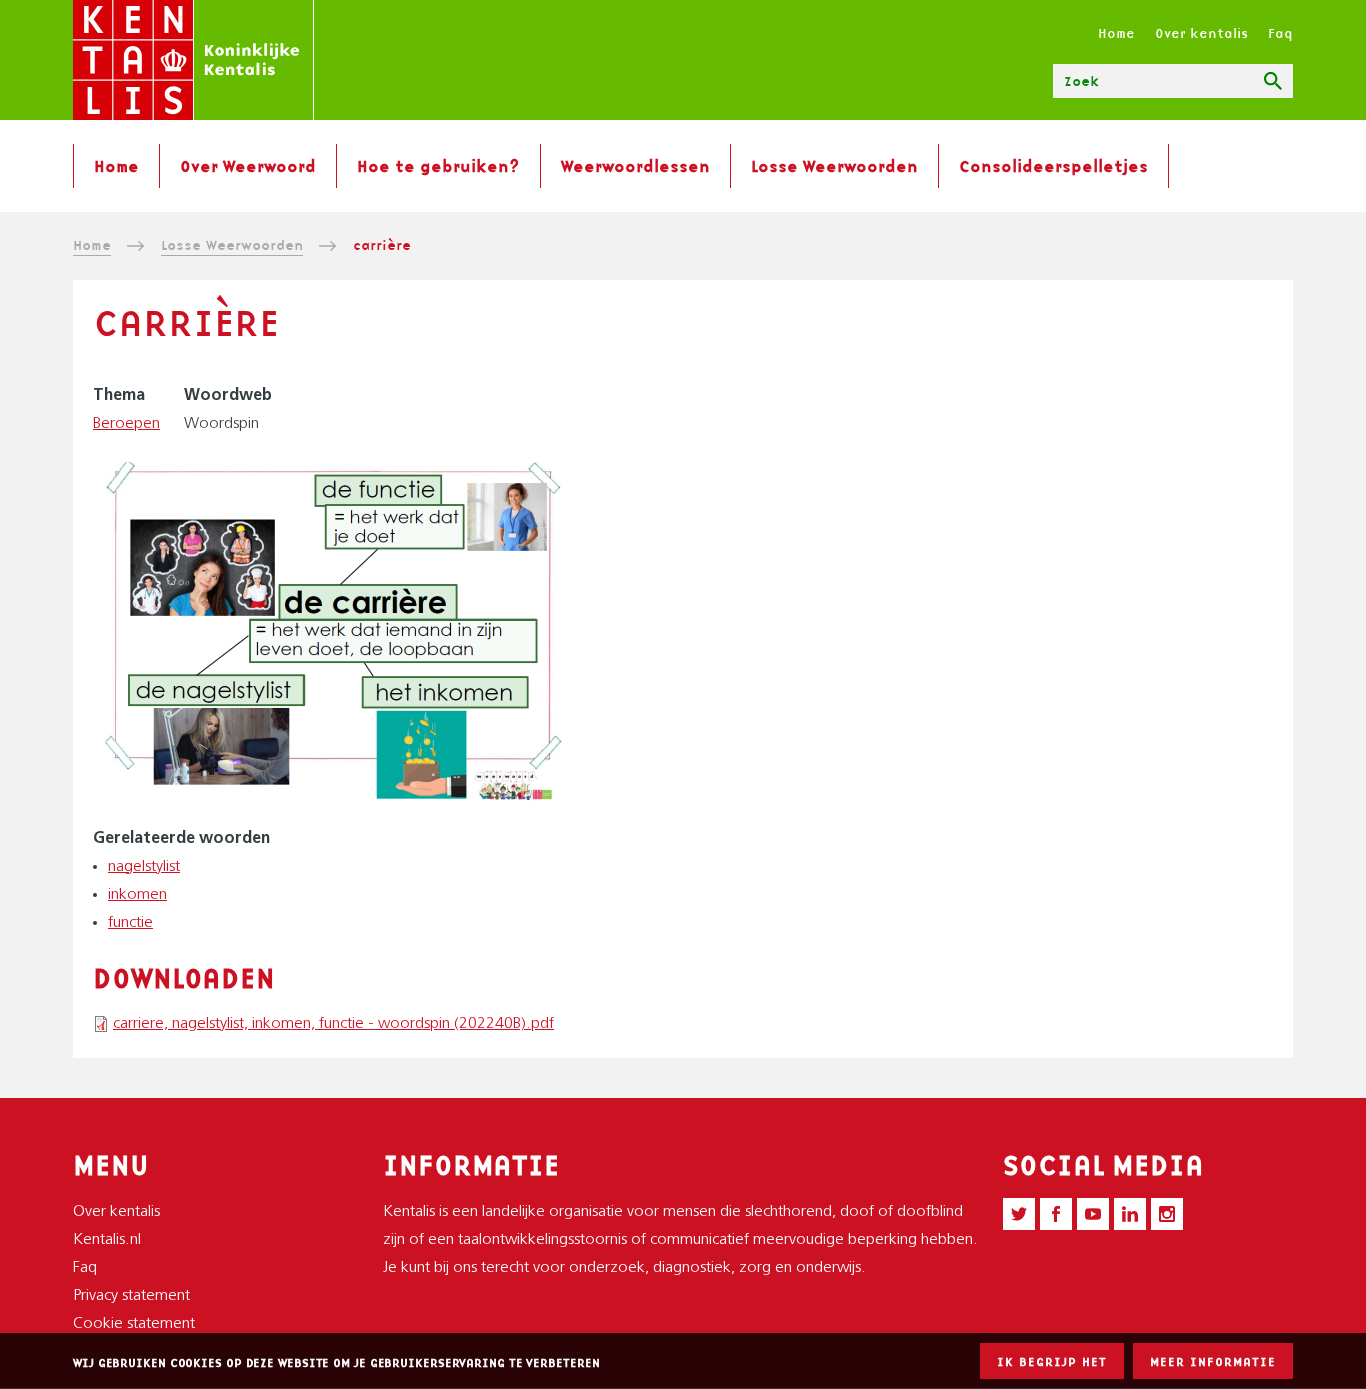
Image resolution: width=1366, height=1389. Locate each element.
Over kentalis (1201, 33)
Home (1116, 33)
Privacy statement (131, 1296)
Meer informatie (1213, 1361)
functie (130, 923)
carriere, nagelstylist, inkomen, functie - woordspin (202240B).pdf (333, 1024)
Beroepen (126, 424)
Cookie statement (134, 1324)
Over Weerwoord (248, 166)
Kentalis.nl (107, 1240)
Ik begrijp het (1052, 1361)
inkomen (137, 895)
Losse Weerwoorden (834, 166)
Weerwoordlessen (635, 166)
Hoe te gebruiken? (438, 166)
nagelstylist (144, 867)
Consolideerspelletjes (1053, 166)
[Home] (193, 60)
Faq (1280, 33)
